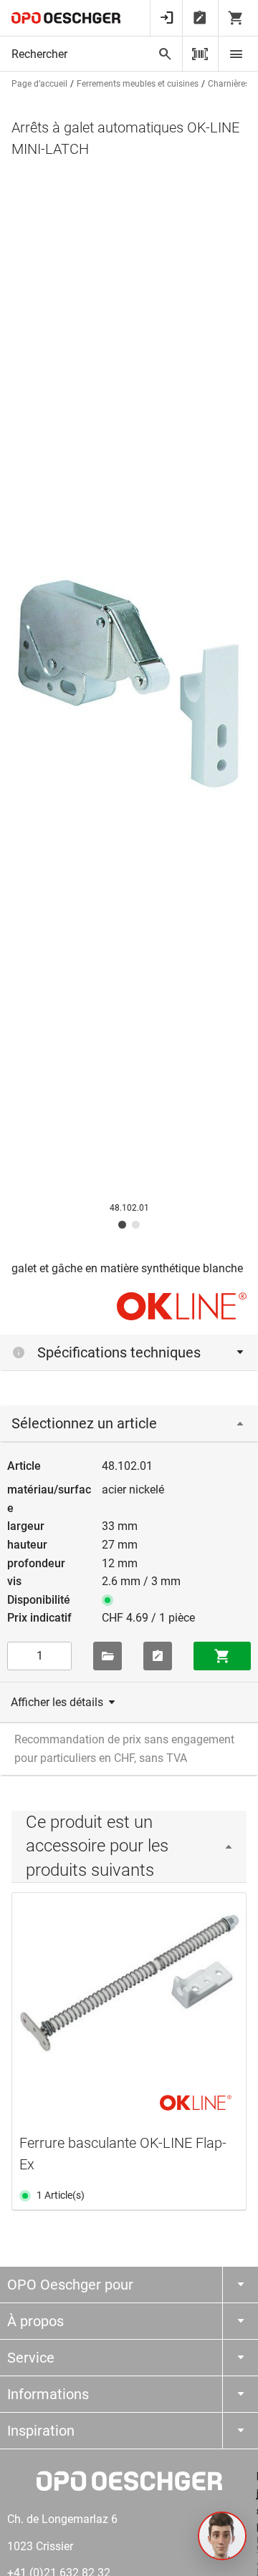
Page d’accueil (39, 84)
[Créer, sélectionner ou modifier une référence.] (107, 1656)
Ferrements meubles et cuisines (138, 84)
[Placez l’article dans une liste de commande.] (158, 1656)
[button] (222, 2536)
